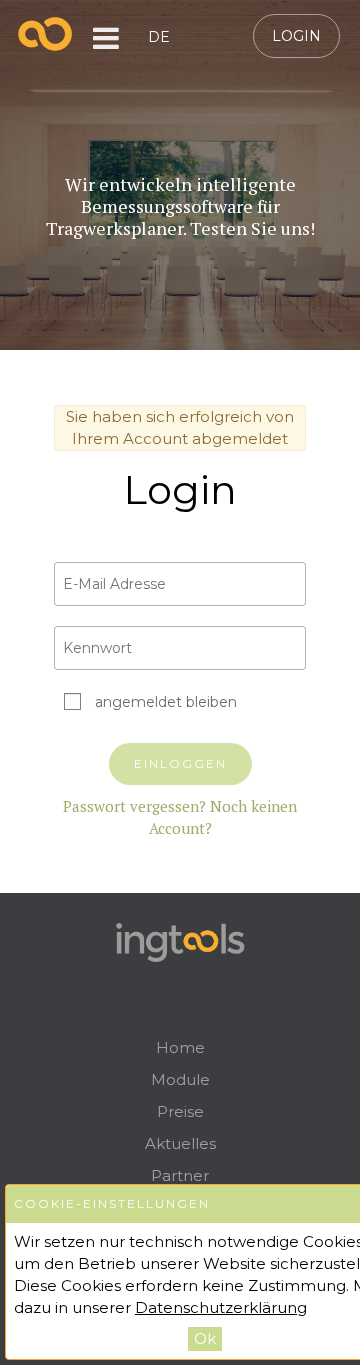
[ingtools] (45, 34)
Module (180, 1079)
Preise (180, 1111)
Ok (205, 1338)
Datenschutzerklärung (221, 1307)
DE (159, 37)
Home (180, 1047)
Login (296, 36)
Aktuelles (180, 1143)
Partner (180, 1175)
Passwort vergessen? (134, 806)
